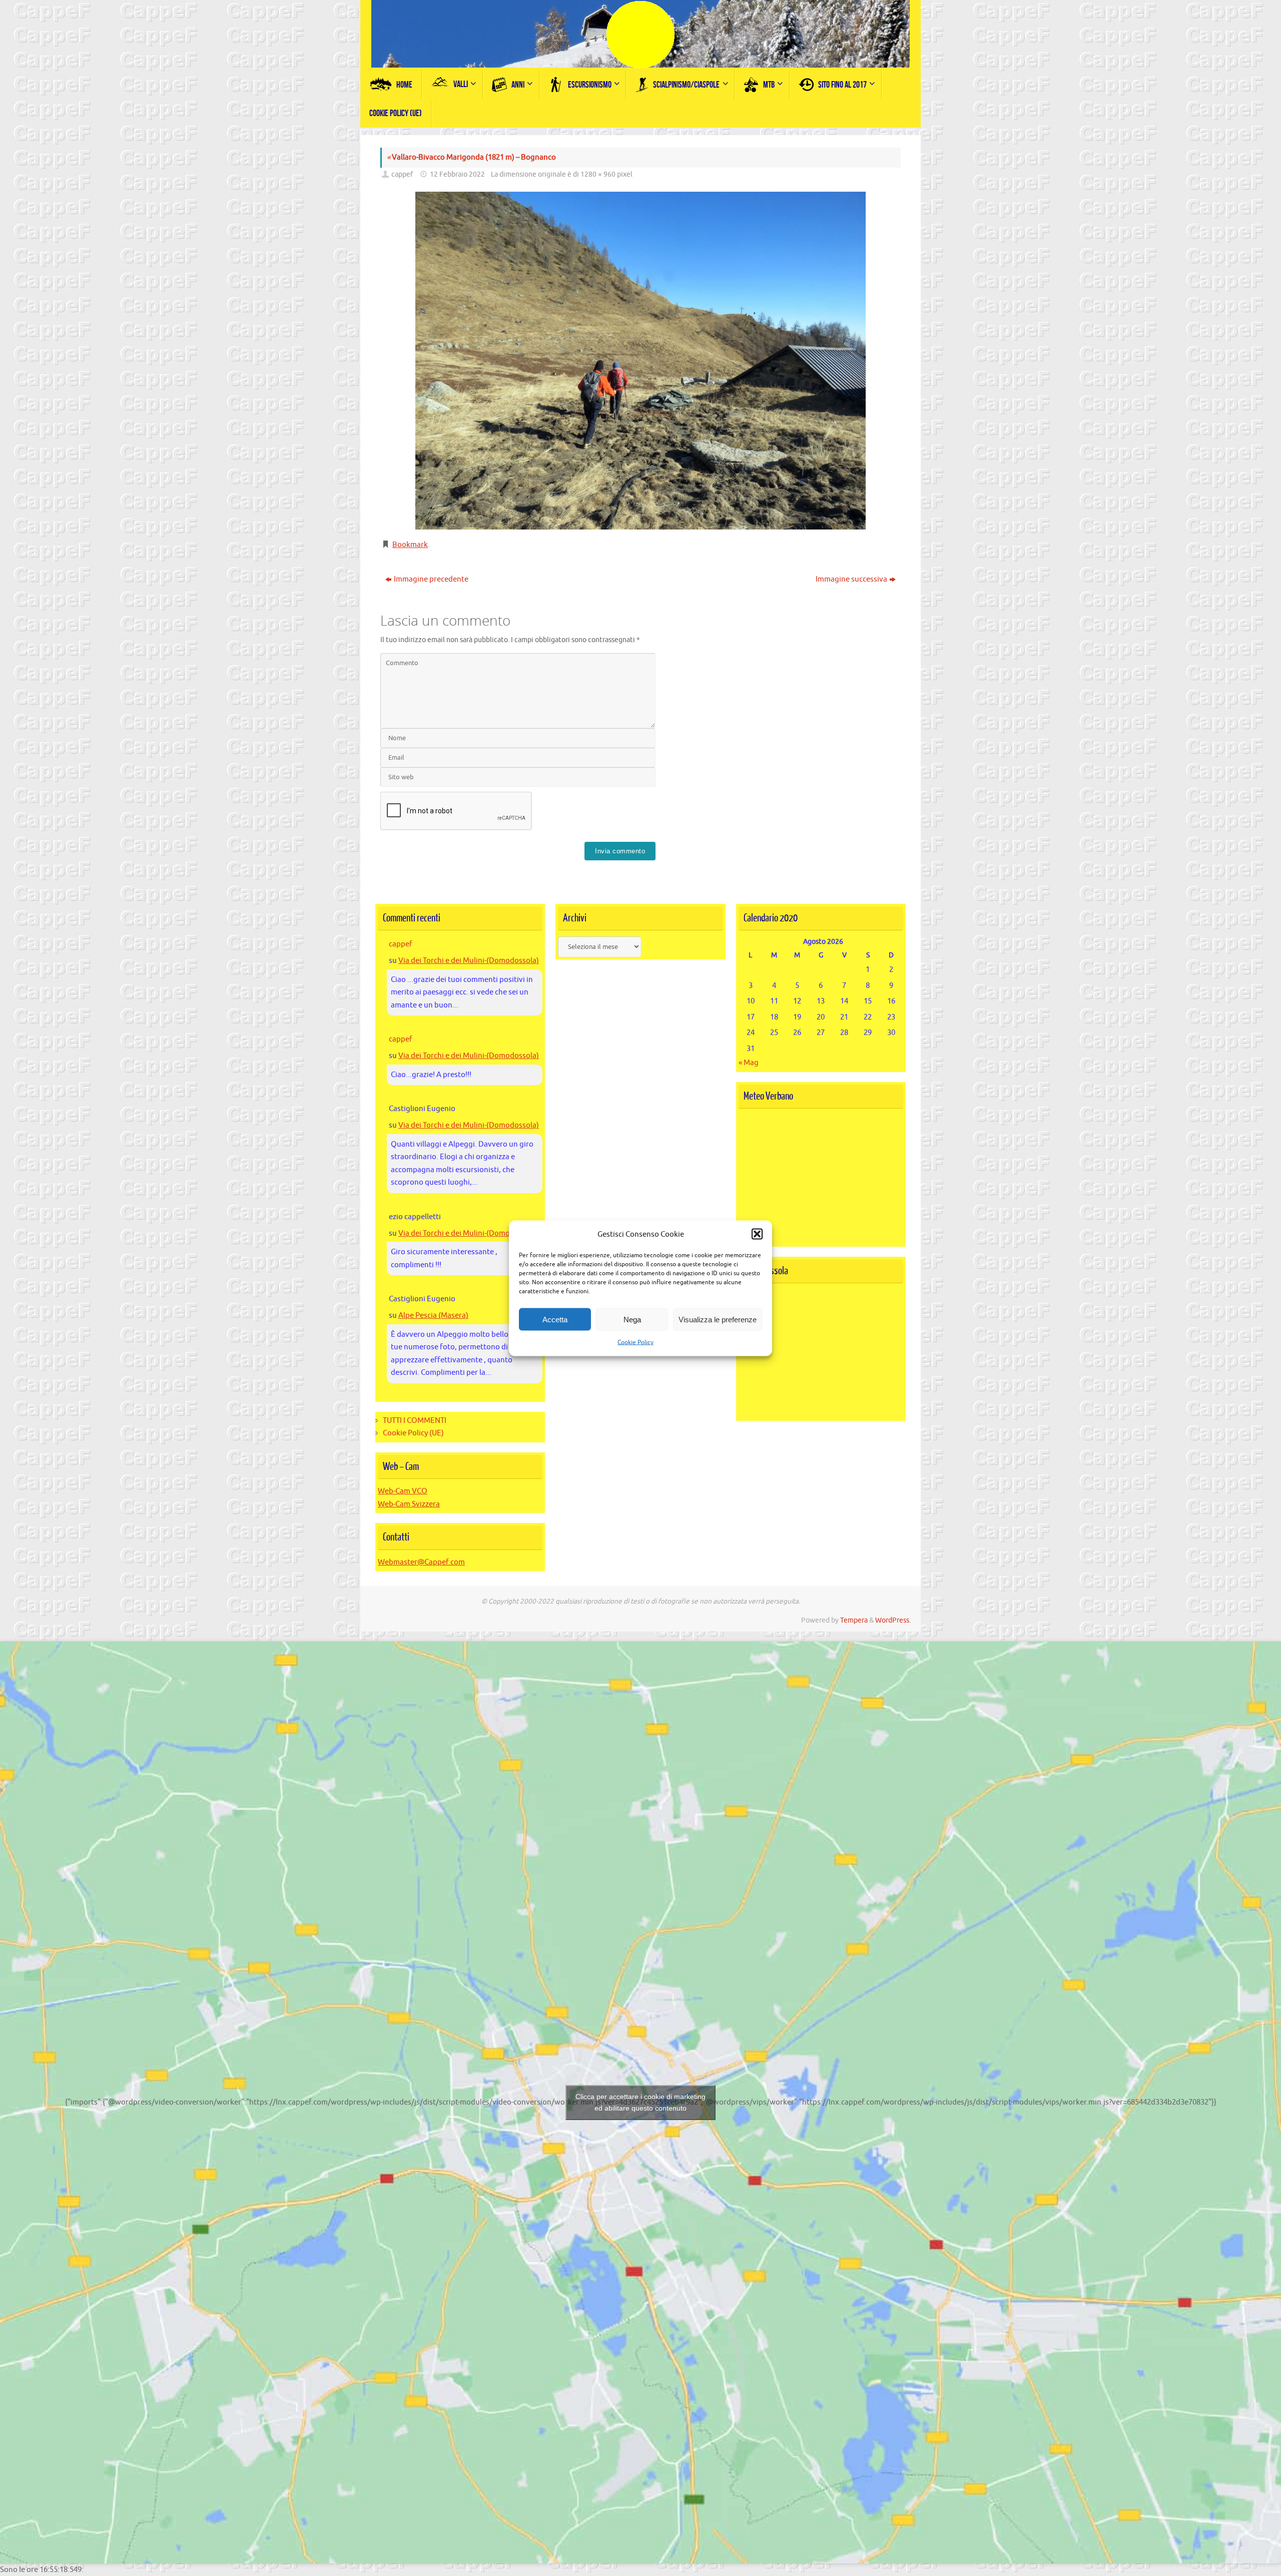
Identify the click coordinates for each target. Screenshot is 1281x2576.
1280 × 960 (598, 174)
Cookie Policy (635, 1342)
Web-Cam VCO (403, 1491)
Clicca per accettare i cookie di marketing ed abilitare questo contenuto (640, 2102)
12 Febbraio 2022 (457, 174)
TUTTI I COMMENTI (415, 1421)
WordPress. (893, 1620)
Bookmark (410, 545)
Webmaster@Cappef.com (421, 1562)
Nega (632, 1319)
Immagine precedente (431, 579)
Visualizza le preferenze (718, 1319)
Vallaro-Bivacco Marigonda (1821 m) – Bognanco (471, 157)
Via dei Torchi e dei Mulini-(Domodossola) (469, 961)
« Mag (749, 1063)
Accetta (555, 1319)
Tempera (854, 1620)
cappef (402, 174)
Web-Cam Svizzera (409, 1504)
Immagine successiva (851, 579)
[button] (757, 1234)
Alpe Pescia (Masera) (433, 1316)
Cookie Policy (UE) (413, 1433)
